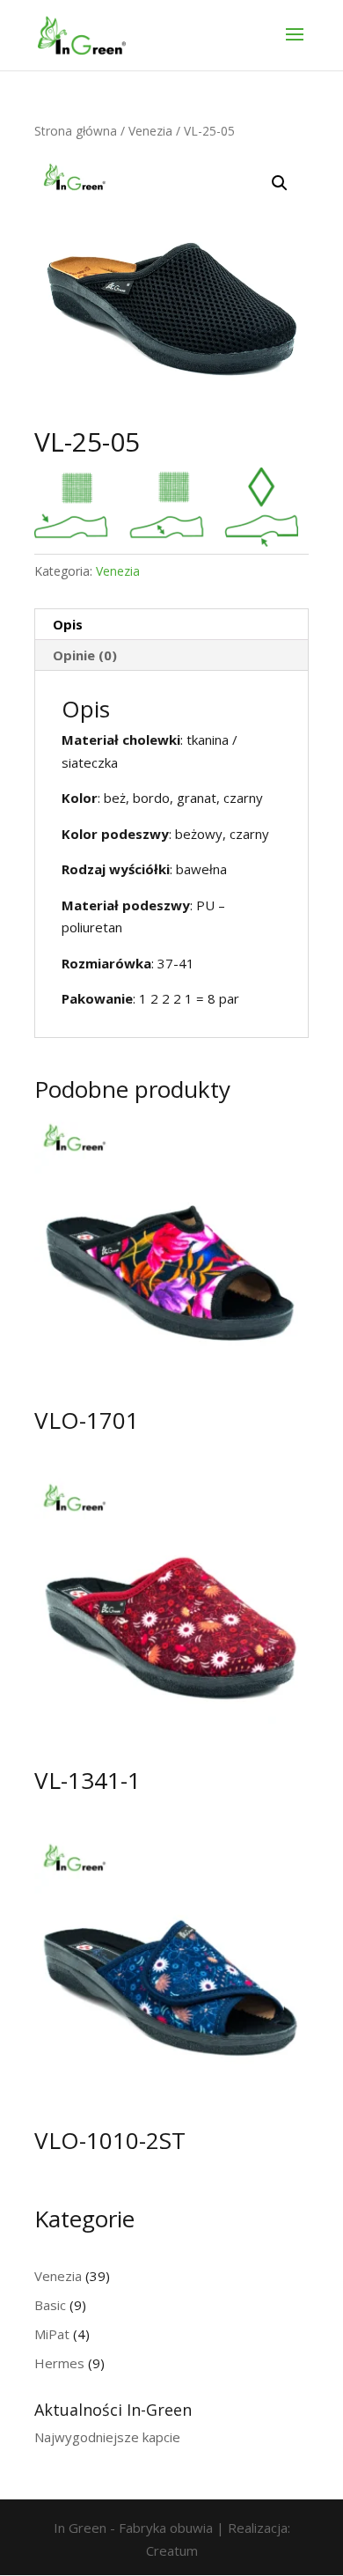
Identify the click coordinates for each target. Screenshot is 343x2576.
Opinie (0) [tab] (85, 655)
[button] (280, 183)
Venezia (150, 131)
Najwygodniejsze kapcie (107, 2437)
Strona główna (76, 131)
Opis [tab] (68, 624)
